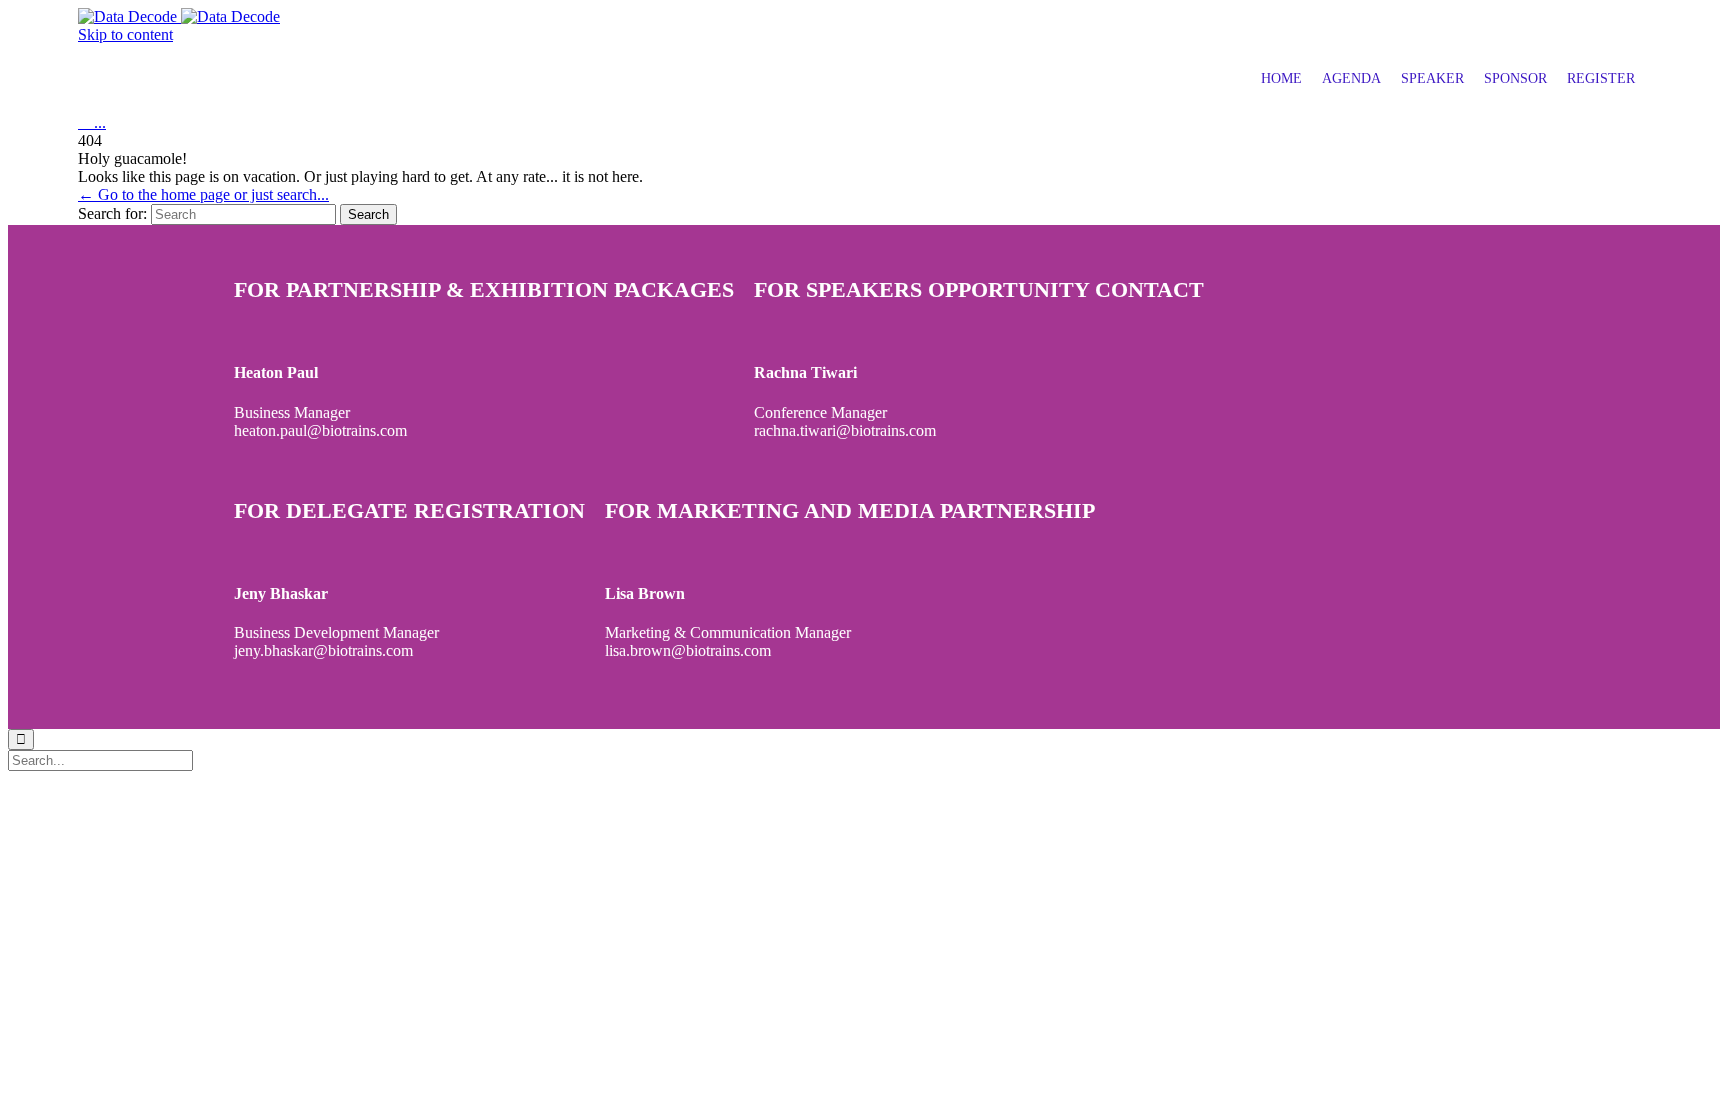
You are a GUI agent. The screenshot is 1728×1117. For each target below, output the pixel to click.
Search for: (112, 213)
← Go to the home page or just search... (203, 194)
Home (1281, 78)
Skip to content (125, 34)
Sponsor (1515, 78)
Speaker (1432, 78)
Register (1601, 78)
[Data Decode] (179, 16)
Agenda (1351, 78)
